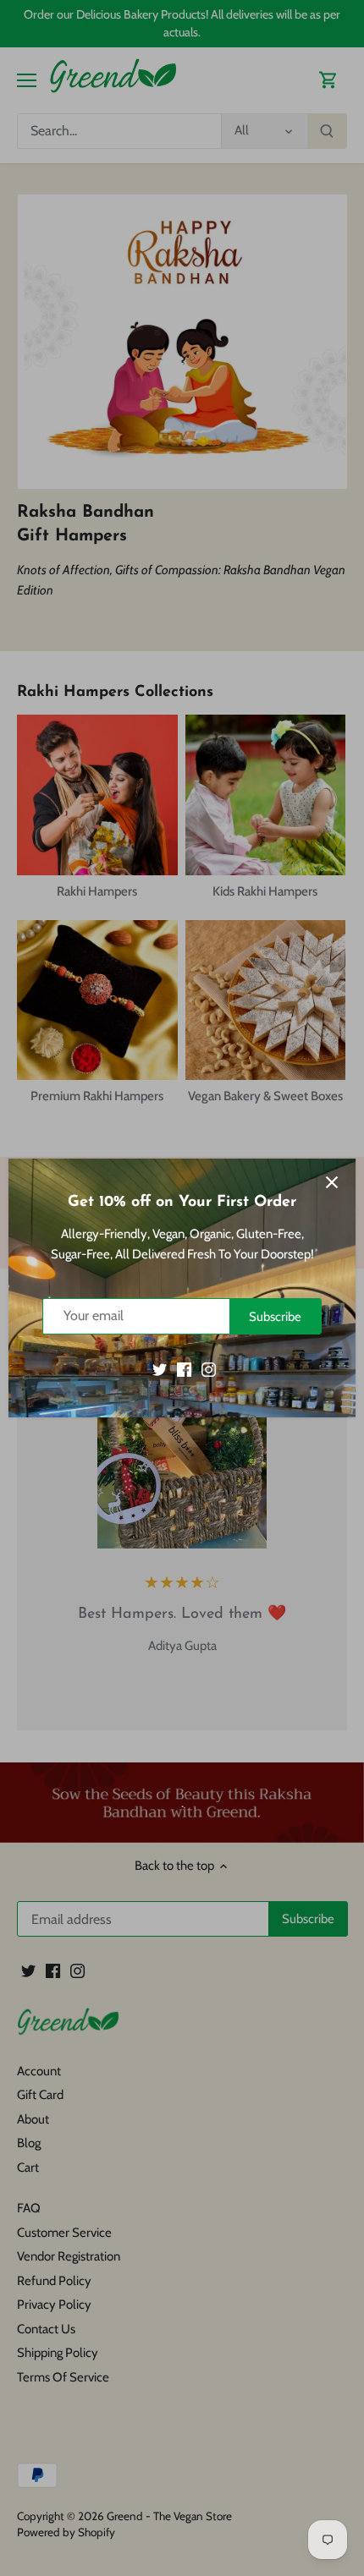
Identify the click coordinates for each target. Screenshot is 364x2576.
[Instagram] (209, 1369)
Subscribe (275, 1317)
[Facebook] (184, 1369)
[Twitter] (160, 1369)
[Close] (332, 1182)
